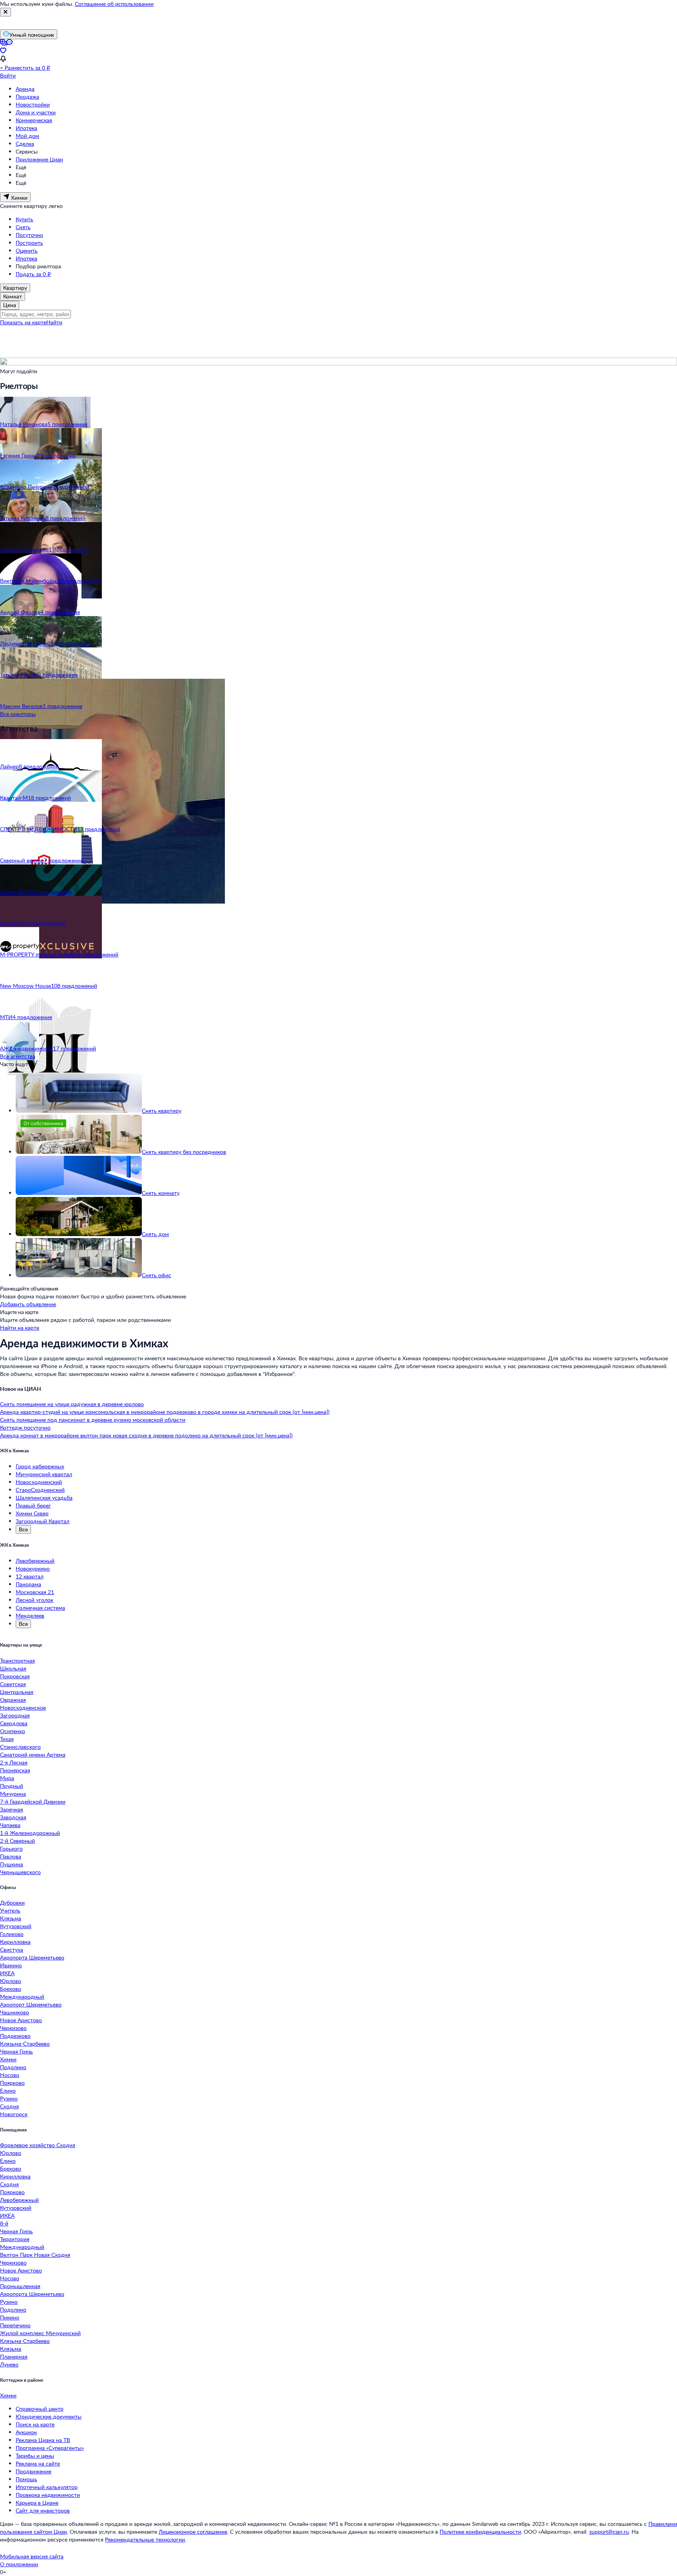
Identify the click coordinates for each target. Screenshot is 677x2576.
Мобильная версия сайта (32, 2556)
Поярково (12, 2083)
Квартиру (15, 288)
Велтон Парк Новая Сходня (35, 2255)
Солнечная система (40, 1608)
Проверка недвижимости (48, 2495)
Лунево (9, 2364)
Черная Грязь (16, 2051)
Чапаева (10, 1825)
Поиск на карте (35, 2424)
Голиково (12, 1934)
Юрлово (11, 1981)
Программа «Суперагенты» (50, 2448)
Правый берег (33, 1505)
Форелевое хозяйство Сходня (38, 2145)
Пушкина (12, 1864)
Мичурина (13, 1794)
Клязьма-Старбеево (25, 2044)
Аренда (25, 89)
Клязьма (11, 1918)
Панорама (28, 1584)
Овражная (13, 1700)
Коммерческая (34, 120)
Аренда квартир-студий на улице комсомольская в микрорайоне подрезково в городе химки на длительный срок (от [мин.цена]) (165, 1412)
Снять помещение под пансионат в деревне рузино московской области (93, 1420)
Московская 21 (35, 1592)
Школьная (13, 1668)
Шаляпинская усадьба (44, 1498)
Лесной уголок (34, 1600)
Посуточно (29, 235)
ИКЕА (7, 1973)
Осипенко (13, 1731)
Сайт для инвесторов (43, 2510)
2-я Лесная (14, 1762)
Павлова (11, 1856)
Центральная (17, 1692)
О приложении (19, 2564)
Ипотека (26, 128)
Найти (54, 322)
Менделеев (30, 1615)
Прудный (12, 1786)
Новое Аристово (21, 2020)
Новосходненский (39, 1482)
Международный (22, 1997)
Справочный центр (40, 2409)
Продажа (27, 97)
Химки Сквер (32, 1513)
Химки (8, 2059)
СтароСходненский (40, 1490)
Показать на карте (23, 322)
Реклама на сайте (38, 2463)
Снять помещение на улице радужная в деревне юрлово (72, 1404)
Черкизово (13, 2028)
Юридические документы (49, 2416)
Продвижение (33, 2471)
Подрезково (15, 2036)
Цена (10, 305)
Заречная (12, 1809)
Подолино (13, 2067)
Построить (29, 243)
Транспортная (17, 1660)
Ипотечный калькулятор (47, 2487)
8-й (4, 2223)
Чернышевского (20, 1872)
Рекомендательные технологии (145, 2539)
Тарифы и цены (35, 2456)
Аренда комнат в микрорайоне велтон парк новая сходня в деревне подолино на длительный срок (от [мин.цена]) (146, 1435)
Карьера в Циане (37, 2503)
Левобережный (35, 1561)
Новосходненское (23, 1707)
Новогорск (14, 2114)
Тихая (7, 1739)
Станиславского (20, 1747)
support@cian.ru (609, 2532)
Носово (10, 2075)
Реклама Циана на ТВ (43, 2440)
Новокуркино (33, 1568)
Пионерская (15, 1770)
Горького (11, 1848)
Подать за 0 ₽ (33, 274)
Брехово (11, 1989)
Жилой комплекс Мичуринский (40, 2333)
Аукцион (26, 2432)
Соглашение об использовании (114, 4)
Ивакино (11, 1965)
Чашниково (14, 2012)
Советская (13, 1684)
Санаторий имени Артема (33, 1754)
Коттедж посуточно (25, 1427)
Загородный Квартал (43, 1521)
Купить (24, 219)
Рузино (9, 2098)
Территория (15, 2239)
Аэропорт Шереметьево (31, 2004)
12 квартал (30, 1576)
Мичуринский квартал (44, 1474)
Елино (8, 2091)
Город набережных (40, 1466)
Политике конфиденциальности (480, 2532)
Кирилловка (15, 1942)
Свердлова (14, 1723)
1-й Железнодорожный (30, 1833)
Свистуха (12, 1950)
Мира (7, 1778)
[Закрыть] (5, 12)
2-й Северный (17, 1841)
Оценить (27, 250)
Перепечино (15, 2325)
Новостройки (33, 104)
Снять (23, 227)
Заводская (13, 1817)
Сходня (9, 2106)
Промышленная (20, 2286)
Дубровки (12, 1903)
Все (23, 1529)
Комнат (13, 296)
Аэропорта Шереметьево (32, 1957)
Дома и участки (36, 112)
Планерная (14, 2356)
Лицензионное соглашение (193, 2532)
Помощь (26, 2479)
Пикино (10, 2317)
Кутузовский (16, 1926)
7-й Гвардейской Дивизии (33, 1801)
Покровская (15, 1676)
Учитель (10, 1910)
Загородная (15, 1715)
